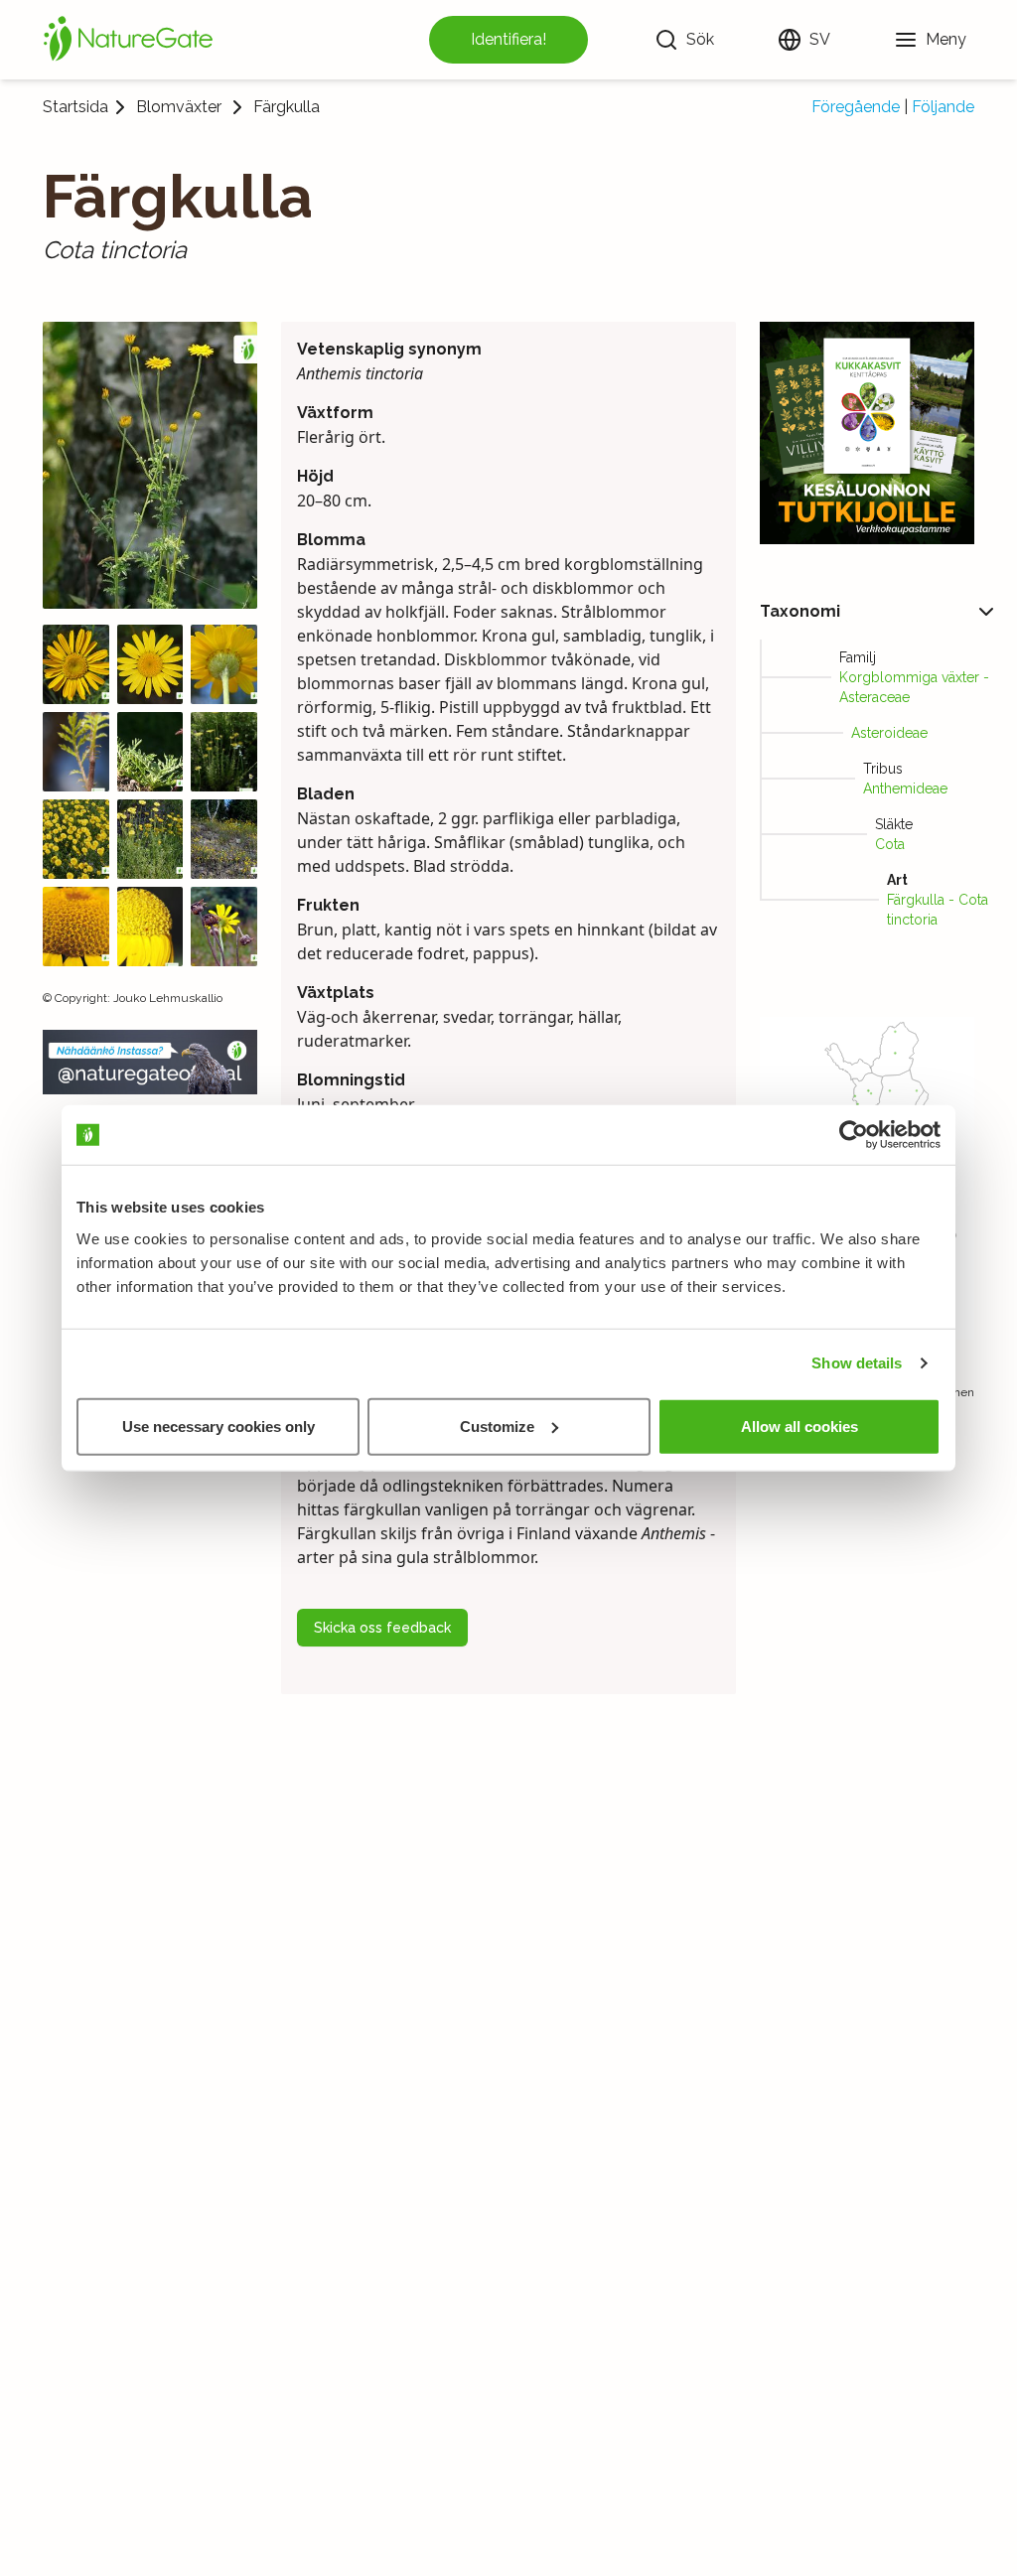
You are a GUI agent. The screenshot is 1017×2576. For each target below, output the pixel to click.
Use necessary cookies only (218, 1426)
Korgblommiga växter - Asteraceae (914, 687)
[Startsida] (128, 40)
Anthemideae (905, 788)
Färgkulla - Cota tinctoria (938, 910)
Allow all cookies (799, 1426)
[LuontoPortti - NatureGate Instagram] (150, 1062)
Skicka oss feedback (382, 1628)
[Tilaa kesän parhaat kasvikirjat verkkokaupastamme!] (868, 433)
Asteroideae (889, 733)
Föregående (856, 107)
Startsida (75, 107)
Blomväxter (179, 107)
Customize (497, 1426)
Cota (890, 844)
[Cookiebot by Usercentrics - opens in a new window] (854, 1135)
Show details (857, 1363)
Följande (943, 107)
